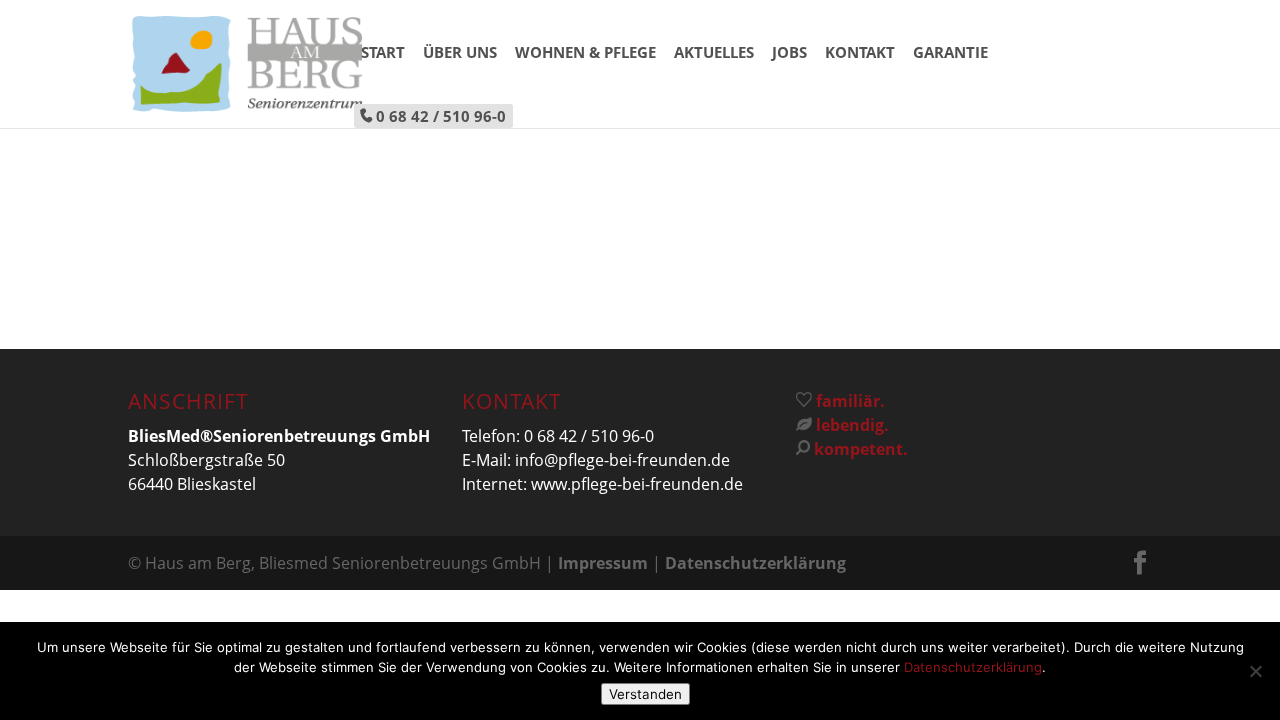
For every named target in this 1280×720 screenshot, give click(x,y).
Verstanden (645, 694)
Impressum (603, 563)
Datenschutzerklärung (755, 563)
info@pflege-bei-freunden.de (622, 460)
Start (383, 53)
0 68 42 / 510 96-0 (441, 116)
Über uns (460, 53)
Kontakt (860, 53)
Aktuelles (714, 53)
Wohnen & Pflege (585, 53)
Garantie (950, 53)
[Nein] (1255, 671)
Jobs (789, 53)
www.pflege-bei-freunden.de (637, 484)
